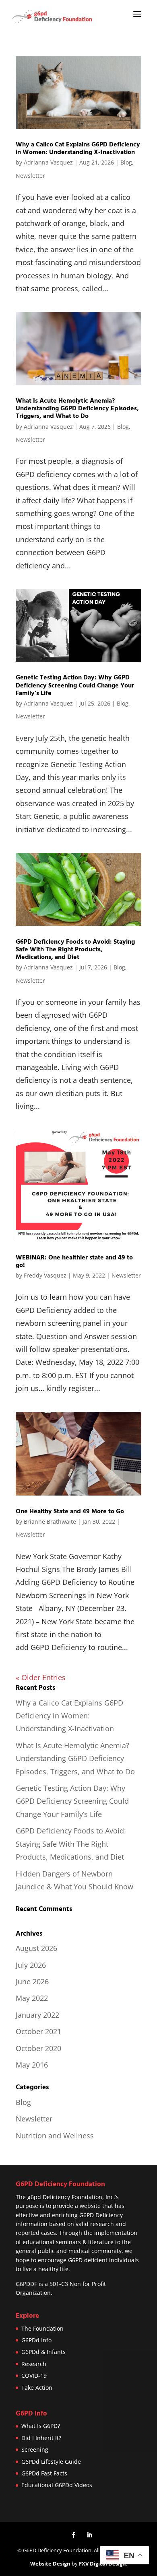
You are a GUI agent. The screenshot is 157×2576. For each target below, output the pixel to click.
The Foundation (42, 2328)
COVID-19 (34, 2375)
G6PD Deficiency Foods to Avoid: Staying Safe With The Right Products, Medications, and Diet (75, 949)
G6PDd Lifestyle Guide (51, 2462)
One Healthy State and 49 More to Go (70, 1511)
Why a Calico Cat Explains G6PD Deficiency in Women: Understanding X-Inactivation (78, 148)
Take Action (37, 2388)
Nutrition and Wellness (55, 2136)
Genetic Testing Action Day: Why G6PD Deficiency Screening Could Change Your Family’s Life (75, 685)
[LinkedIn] (89, 2535)
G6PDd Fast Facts (44, 2473)
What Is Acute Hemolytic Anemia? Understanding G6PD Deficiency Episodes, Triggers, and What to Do (77, 408)
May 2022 (32, 1998)
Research (34, 2364)
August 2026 (36, 1948)
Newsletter (30, 176)
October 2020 (38, 2048)
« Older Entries (41, 1677)
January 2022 (37, 2015)
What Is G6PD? (41, 2426)
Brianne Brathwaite (50, 1522)
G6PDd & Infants (43, 2352)
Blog (126, 162)
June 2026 (32, 1981)
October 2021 (38, 2031)
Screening (35, 2449)
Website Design (50, 2564)
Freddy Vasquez (45, 1275)
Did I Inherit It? (41, 2438)
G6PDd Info (36, 2340)
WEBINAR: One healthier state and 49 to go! (74, 1261)
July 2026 (31, 1965)
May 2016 (32, 2065)
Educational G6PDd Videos (57, 2485)
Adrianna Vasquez (48, 162)
